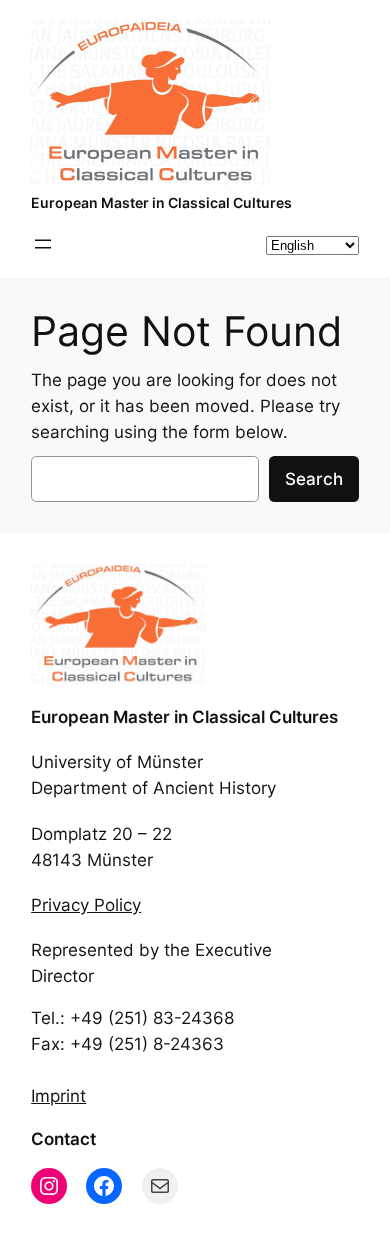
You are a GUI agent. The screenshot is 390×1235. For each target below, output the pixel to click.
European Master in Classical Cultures (161, 202)
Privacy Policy (86, 905)
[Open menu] (43, 244)
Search (314, 479)
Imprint (58, 1096)
